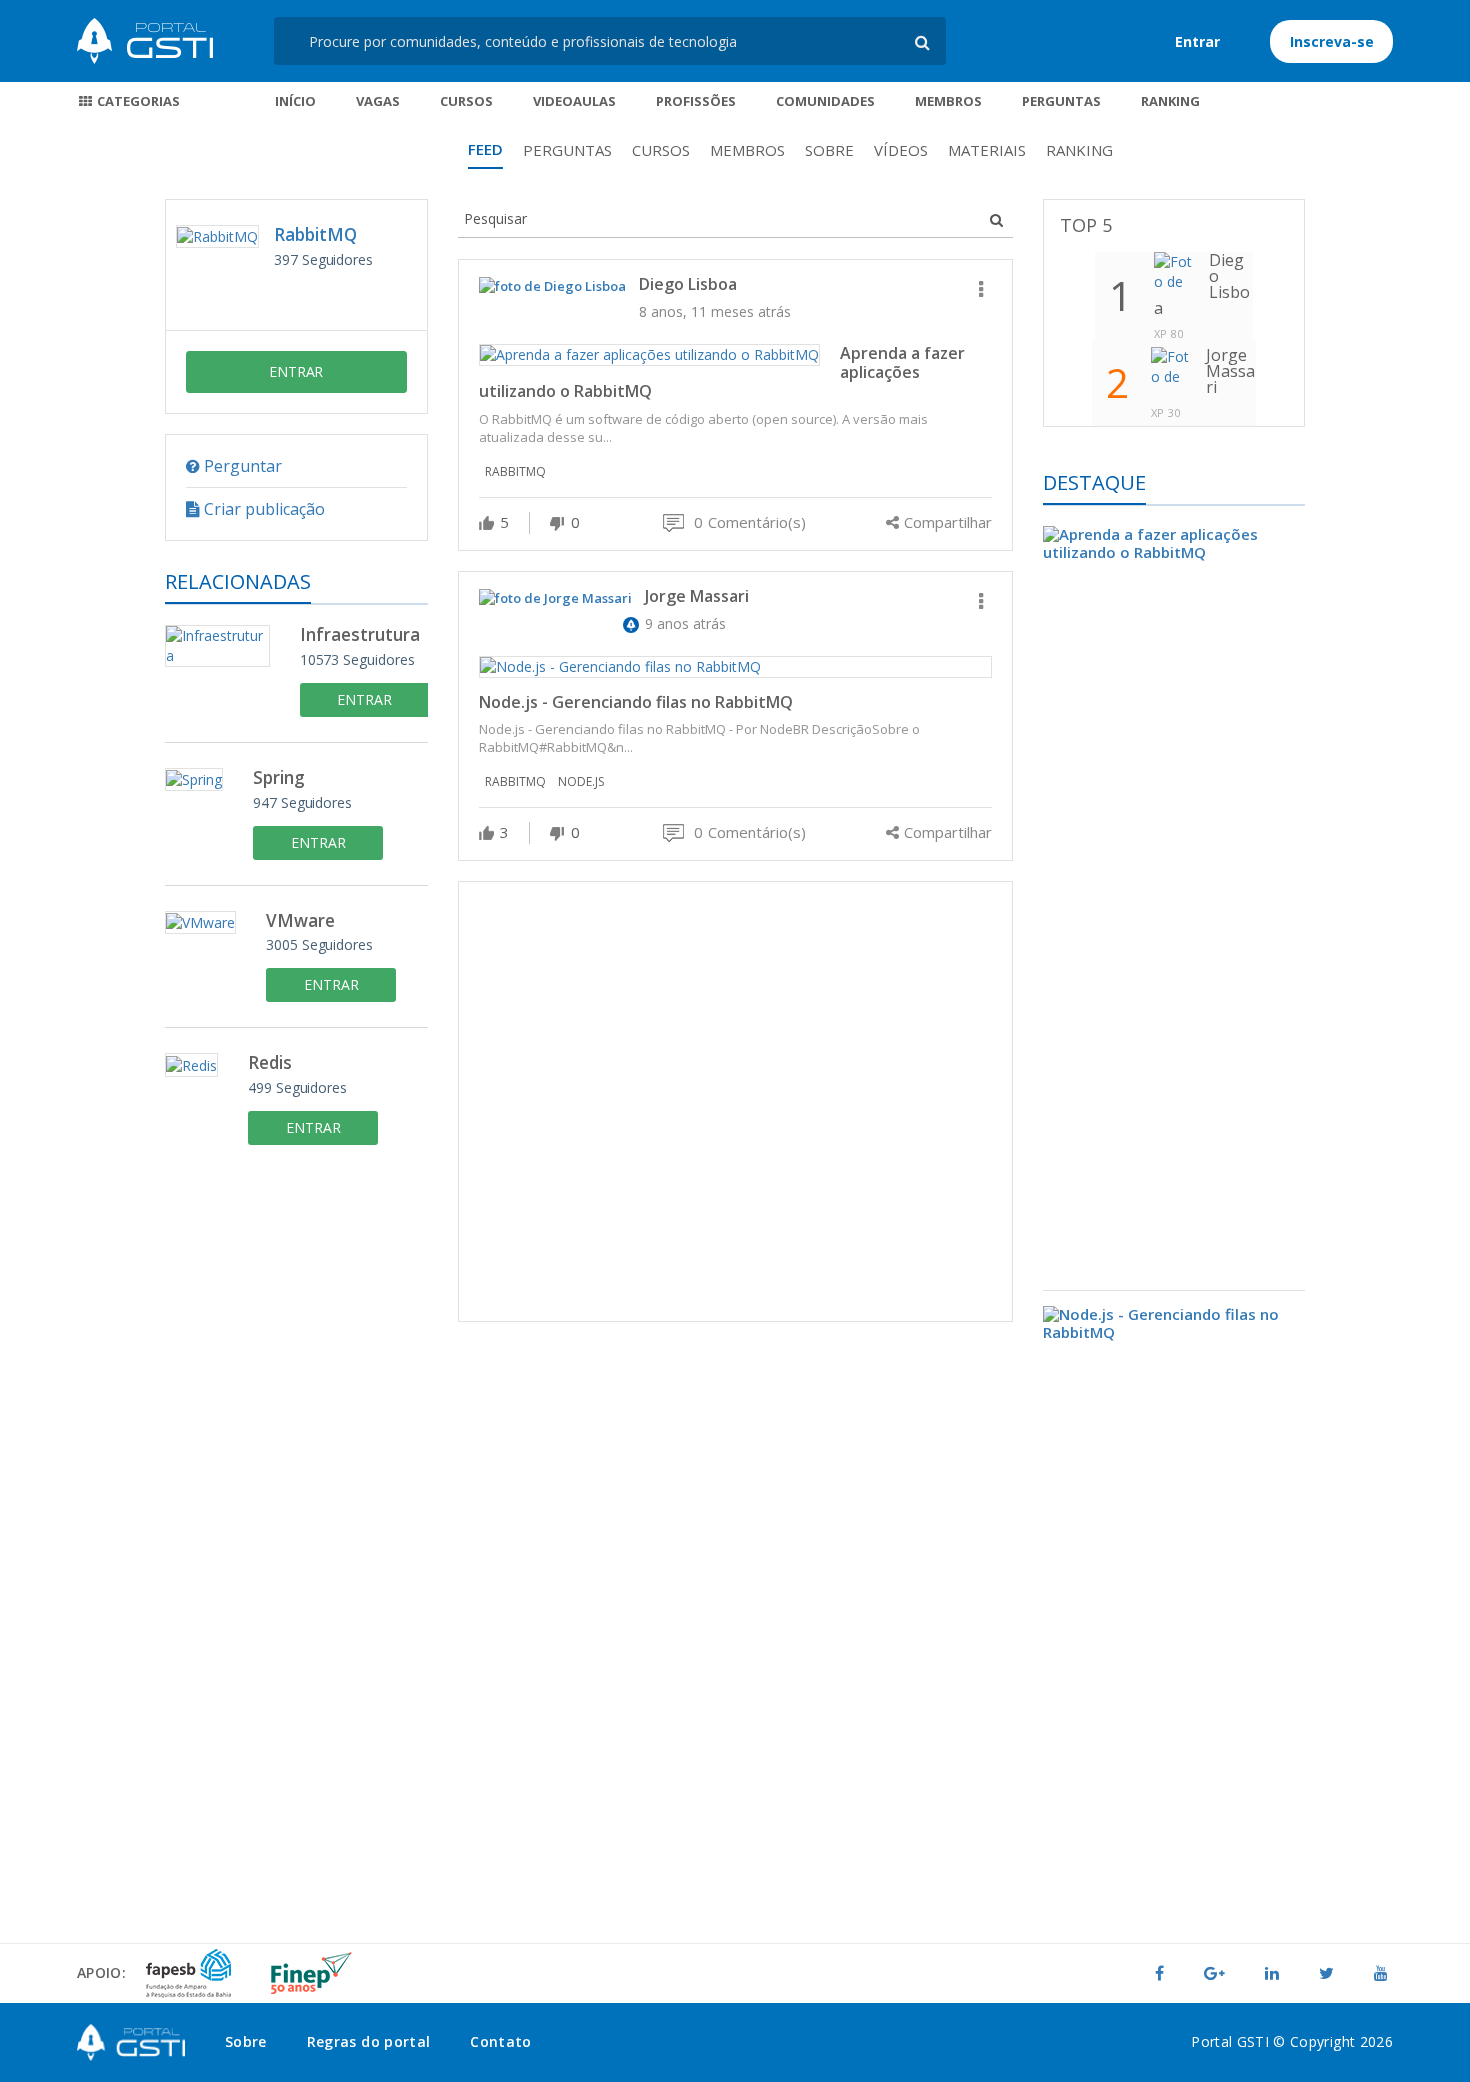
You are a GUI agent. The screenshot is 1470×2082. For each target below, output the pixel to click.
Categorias (137, 101)
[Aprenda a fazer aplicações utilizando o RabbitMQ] (1174, 908)
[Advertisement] (735, 1101)
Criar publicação (262, 509)
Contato (500, 2041)
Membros (948, 101)
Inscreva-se (1332, 41)
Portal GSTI (145, 41)
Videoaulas (574, 101)
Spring (279, 778)
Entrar (1197, 41)
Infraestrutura (360, 635)
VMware (300, 921)
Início (295, 101)
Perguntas (1061, 101)
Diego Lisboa (688, 284)
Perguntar (241, 466)
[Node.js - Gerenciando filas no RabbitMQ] (1174, 1609)
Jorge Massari (697, 596)
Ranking (1170, 101)
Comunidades (825, 101)
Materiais (987, 150)
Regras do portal (369, 2041)
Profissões (696, 101)
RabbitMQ (315, 234)
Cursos (466, 101)
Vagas (378, 101)
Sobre (829, 150)
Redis (270, 1063)
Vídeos (901, 150)
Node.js (581, 781)
